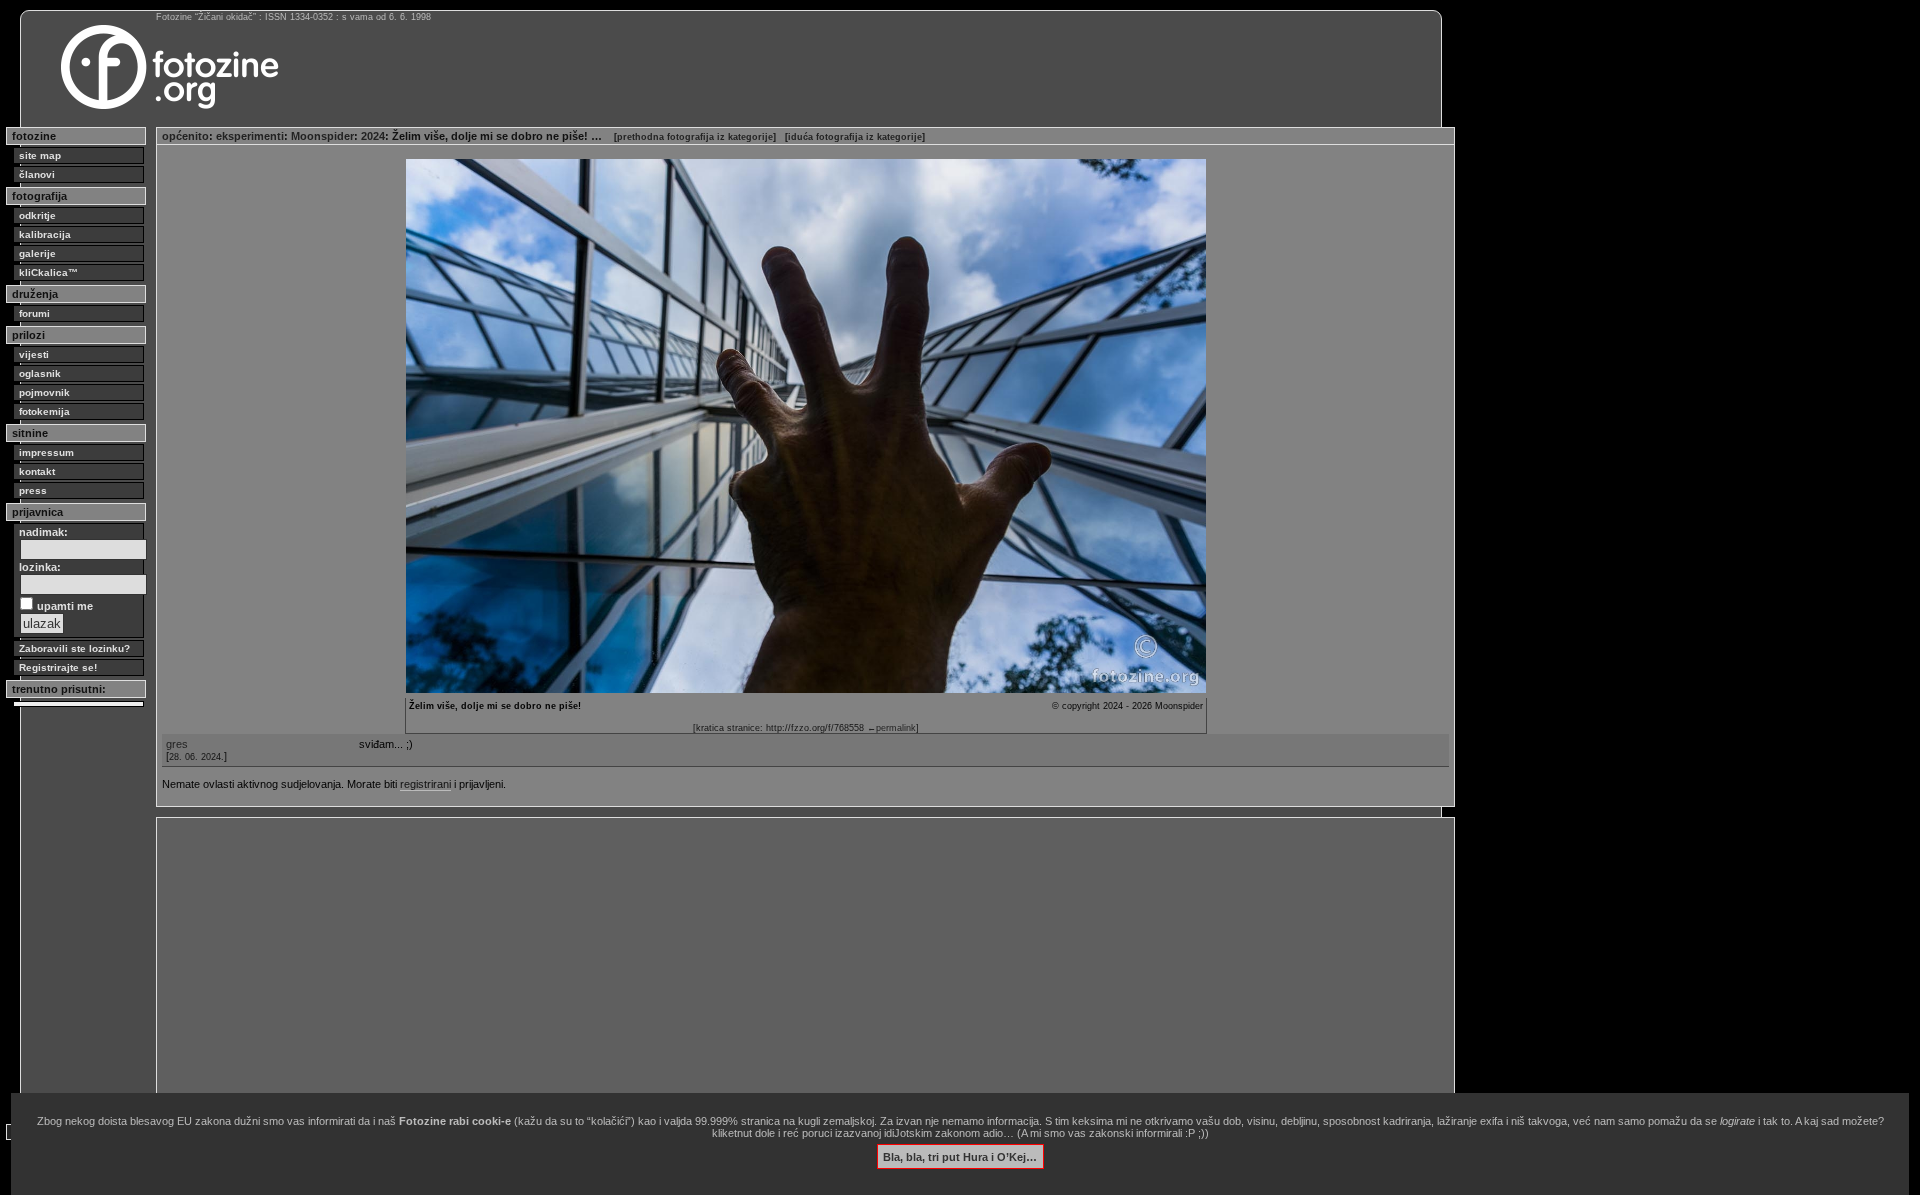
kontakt (37, 471)
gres (177, 744)
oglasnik (40, 373)
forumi (34, 313)
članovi (37, 174)
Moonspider (322, 136)
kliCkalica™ (48, 272)
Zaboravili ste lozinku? (74, 648)
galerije (37, 253)
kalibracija (45, 234)
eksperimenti (250, 136)
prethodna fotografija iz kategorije (695, 137)
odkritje (37, 215)
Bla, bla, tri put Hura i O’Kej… (960, 1156)
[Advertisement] (762, 963)
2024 (373, 136)
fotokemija (44, 411)
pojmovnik (44, 392)
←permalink (891, 728)
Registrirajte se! (58, 667)
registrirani (425, 784)
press (33, 490)
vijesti (34, 354)
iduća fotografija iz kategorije (855, 137)
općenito (185, 136)
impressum (46, 452)
